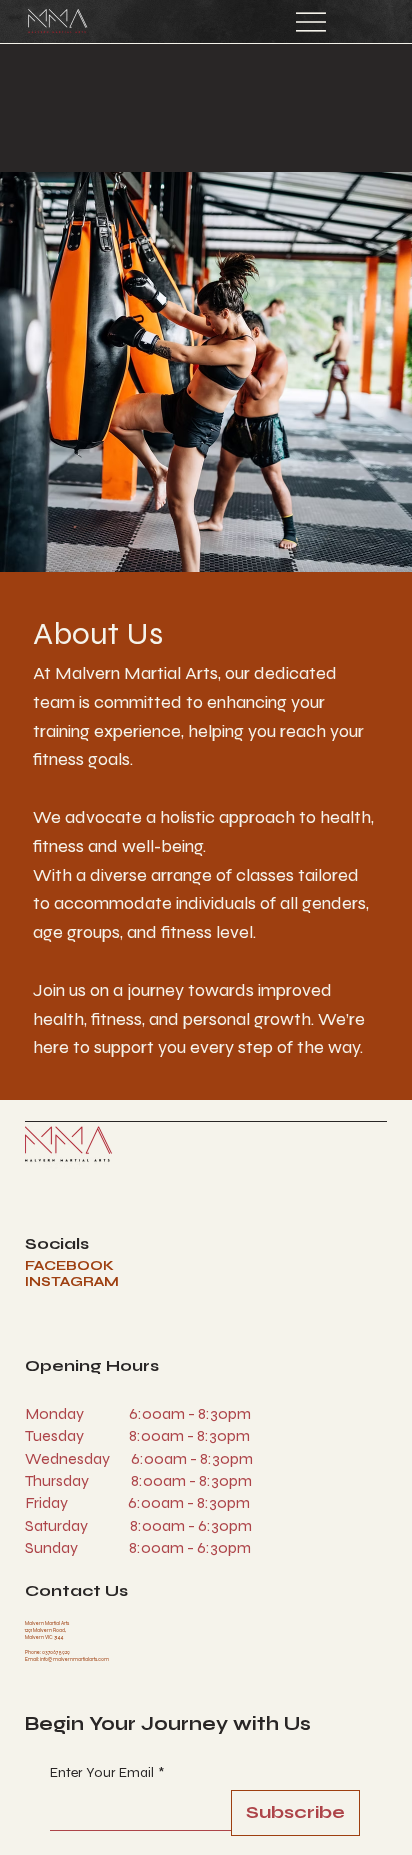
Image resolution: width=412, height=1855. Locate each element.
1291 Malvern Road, (45, 1630)
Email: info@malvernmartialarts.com (67, 1659)
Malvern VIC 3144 (44, 1637)
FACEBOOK (69, 1266)
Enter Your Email (107, 1772)
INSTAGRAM (72, 1282)
